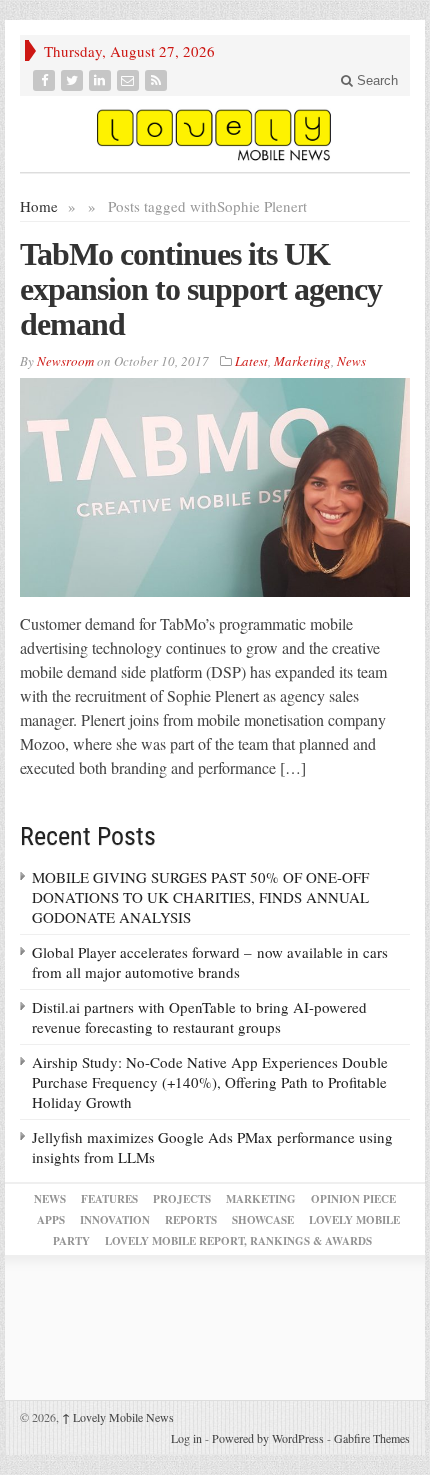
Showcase (263, 1220)
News (351, 361)
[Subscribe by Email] (130, 80)
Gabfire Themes (372, 1438)
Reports (191, 1220)
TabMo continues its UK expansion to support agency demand (201, 289)
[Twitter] (74, 80)
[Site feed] (158, 80)
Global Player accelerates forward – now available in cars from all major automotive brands (210, 962)
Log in (186, 1438)
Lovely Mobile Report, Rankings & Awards (238, 1241)
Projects (182, 1199)
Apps (51, 1220)
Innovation (115, 1220)
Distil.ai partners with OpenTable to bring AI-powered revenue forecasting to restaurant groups (199, 1017)
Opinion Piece (353, 1199)
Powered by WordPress (268, 1438)
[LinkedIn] (102, 80)
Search (375, 80)
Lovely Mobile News (118, 1417)
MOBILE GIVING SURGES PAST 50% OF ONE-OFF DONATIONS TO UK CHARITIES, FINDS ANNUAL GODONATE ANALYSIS (200, 897)
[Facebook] (46, 80)
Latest (251, 361)
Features (109, 1199)
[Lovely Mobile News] (215, 134)
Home (39, 206)
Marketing (302, 361)
